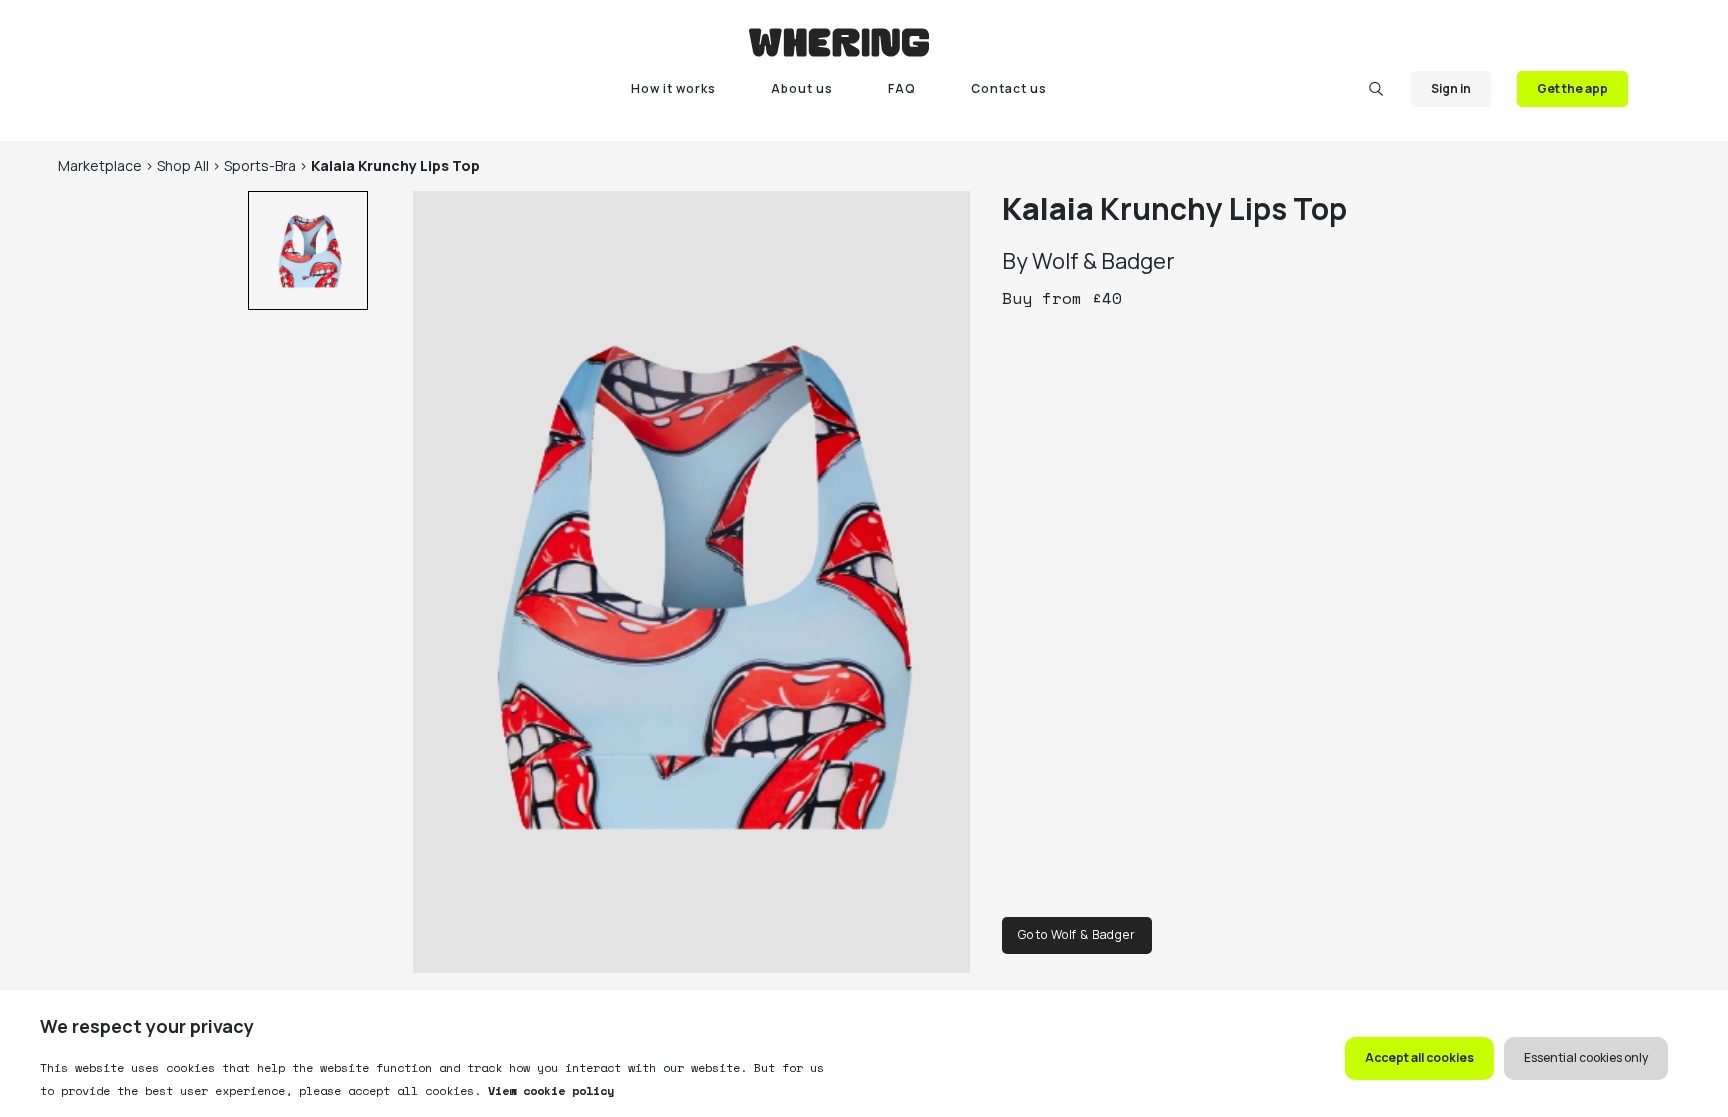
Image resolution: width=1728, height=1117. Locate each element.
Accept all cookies (1419, 1057)
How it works (673, 88)
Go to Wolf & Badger (1077, 934)
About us (802, 88)
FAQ (902, 88)
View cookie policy (547, 1090)
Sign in (1451, 88)
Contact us (1009, 88)
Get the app (1572, 88)
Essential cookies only (1586, 1057)
